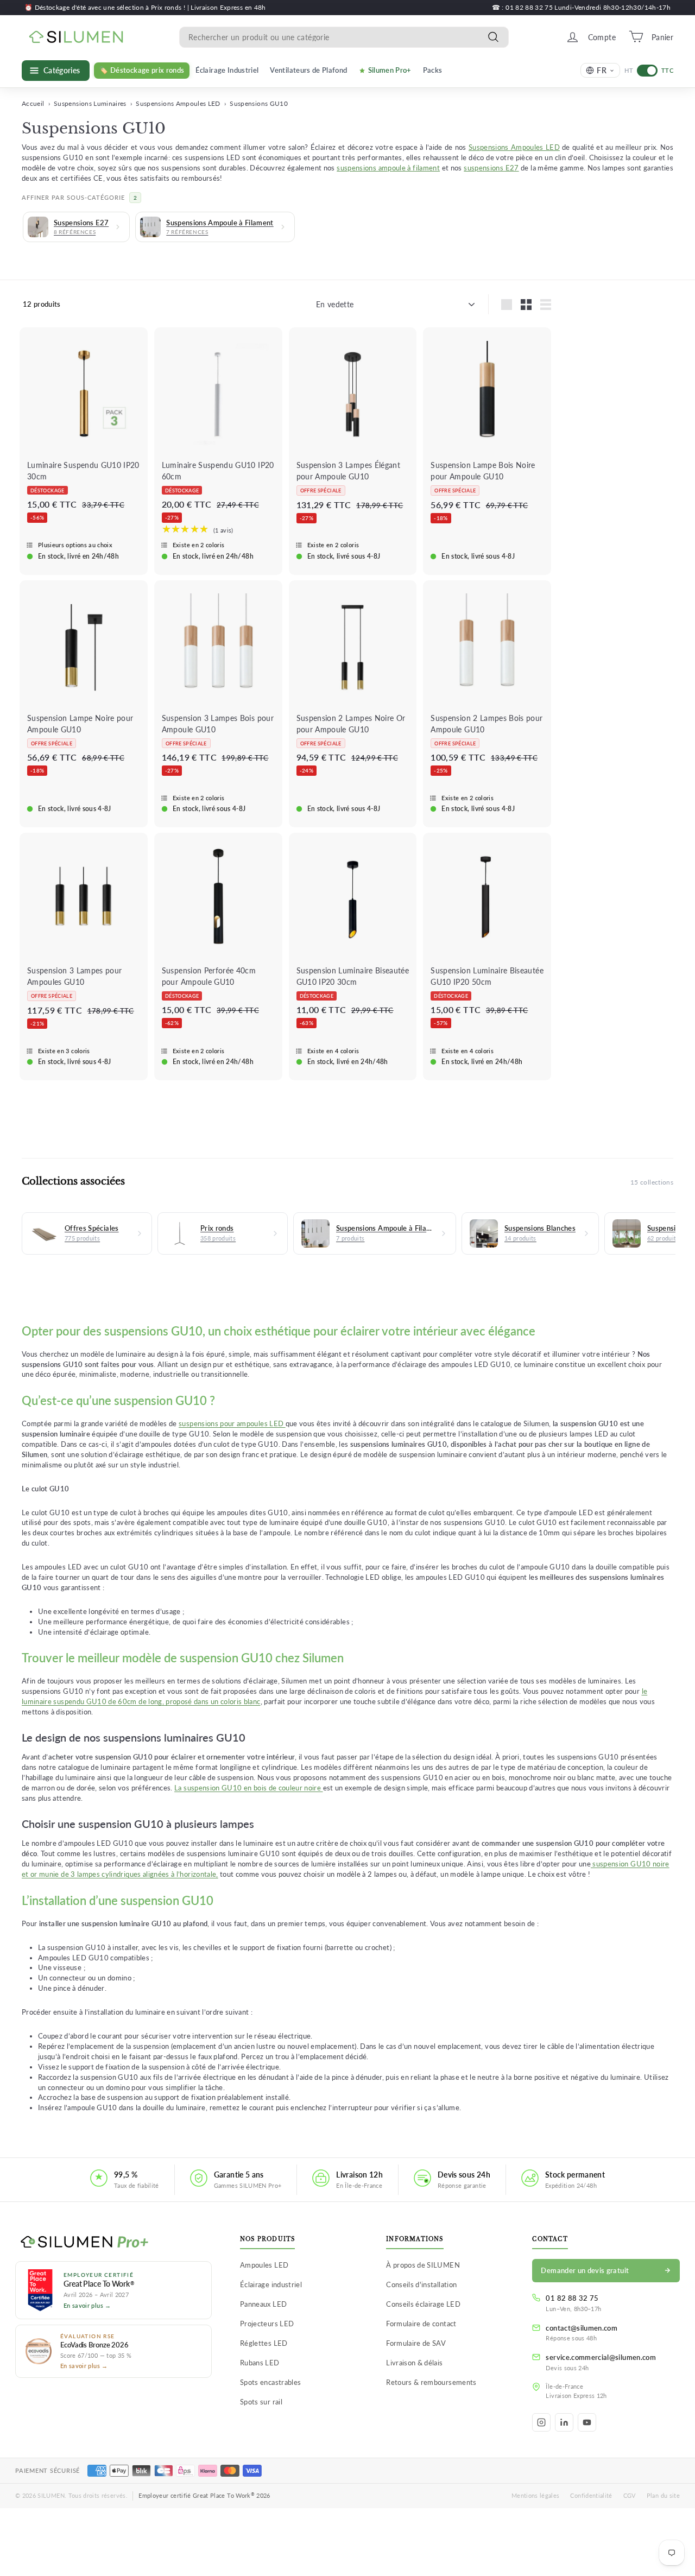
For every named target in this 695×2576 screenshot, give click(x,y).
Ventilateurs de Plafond (308, 70)
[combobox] (344, 37)
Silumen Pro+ (390, 70)
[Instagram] (541, 2422)
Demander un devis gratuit (585, 2270)
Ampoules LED (264, 2265)
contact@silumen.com (582, 2328)
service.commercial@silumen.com (601, 2357)
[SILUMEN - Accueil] (113, 2243)
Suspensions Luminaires (90, 103)
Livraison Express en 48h (228, 7)
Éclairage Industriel (227, 70)
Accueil (33, 103)
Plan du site (663, 2495)
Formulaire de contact (421, 2324)
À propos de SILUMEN (423, 2265)
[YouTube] (587, 2422)
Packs (433, 70)
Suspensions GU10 (259, 103)
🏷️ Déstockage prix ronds (142, 70)
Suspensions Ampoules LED (178, 103)
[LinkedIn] (564, 2422)
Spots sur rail (261, 2402)
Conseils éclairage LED (423, 2304)
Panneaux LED (263, 2304)
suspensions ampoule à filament (388, 168)
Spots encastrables (270, 2382)
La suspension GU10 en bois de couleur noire (248, 1788)
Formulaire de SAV (416, 2343)
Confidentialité (591, 2495)
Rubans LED (260, 2363)
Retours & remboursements (431, 2382)
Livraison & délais (414, 2363)
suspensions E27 (491, 168)
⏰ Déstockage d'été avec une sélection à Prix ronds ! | (108, 7)
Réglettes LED (264, 2343)
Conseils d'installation (421, 2284)
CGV (630, 2495)
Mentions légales (536, 2495)
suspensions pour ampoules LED (232, 1424)
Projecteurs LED (267, 2324)
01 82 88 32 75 (572, 2298)
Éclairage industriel (271, 2284)
